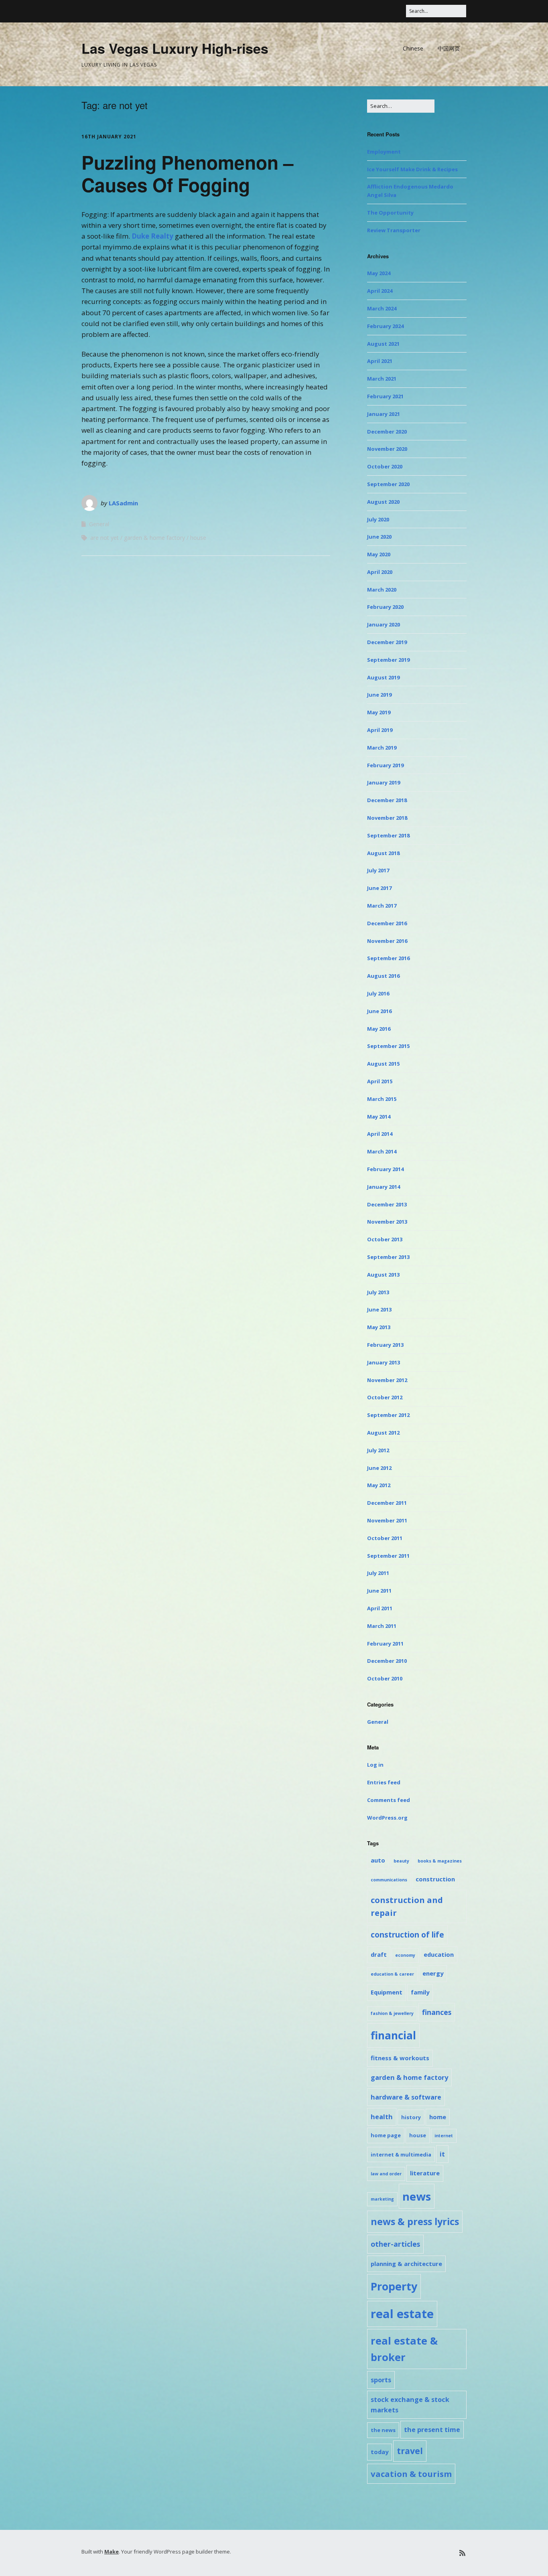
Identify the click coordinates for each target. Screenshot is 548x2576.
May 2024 (379, 273)
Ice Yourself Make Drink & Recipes (412, 169)
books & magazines (440, 1861)
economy (405, 1955)
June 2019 (379, 695)
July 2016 (378, 993)
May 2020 (379, 554)
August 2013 (383, 1275)
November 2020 (387, 449)
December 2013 (387, 1204)
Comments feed (389, 1800)
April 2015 (380, 1081)
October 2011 (385, 1538)
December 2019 (387, 642)
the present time (432, 2430)
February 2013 (385, 1345)
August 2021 (383, 344)
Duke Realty (152, 236)
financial (393, 2035)
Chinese (413, 48)
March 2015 (382, 1099)
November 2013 (387, 1222)
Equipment (387, 1992)
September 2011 (388, 1556)
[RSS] (462, 2553)
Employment (384, 152)
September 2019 (388, 660)
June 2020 (379, 537)
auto (378, 1860)
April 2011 (380, 1608)
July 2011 (378, 1573)
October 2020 (385, 466)
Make (112, 2552)
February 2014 (385, 1169)
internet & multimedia (401, 2154)
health (382, 2117)
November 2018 (387, 818)
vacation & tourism (411, 2474)
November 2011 (387, 1520)
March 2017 (382, 906)
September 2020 (388, 484)
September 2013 (388, 1257)
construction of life (407, 1935)
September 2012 (388, 1415)
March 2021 (382, 379)
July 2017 (378, 870)
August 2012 (383, 1433)
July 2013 (378, 1292)
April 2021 (380, 361)
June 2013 (379, 1309)
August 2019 (383, 677)
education (439, 1954)
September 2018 (388, 835)
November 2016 (387, 941)
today (380, 2452)
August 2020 (383, 502)
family (420, 1992)
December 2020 (387, 432)
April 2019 (380, 730)
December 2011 (387, 1503)
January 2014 (384, 1187)
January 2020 (384, 624)
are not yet (105, 538)
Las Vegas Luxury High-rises (175, 48)
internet (444, 2136)
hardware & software (406, 2097)
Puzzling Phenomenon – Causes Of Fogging (188, 173)
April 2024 (380, 291)
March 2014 (382, 1151)
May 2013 (379, 1327)
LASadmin (123, 503)
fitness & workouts (400, 2058)
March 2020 (382, 590)
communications (389, 1880)
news (417, 2196)
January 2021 (384, 414)
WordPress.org (387, 1818)
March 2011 (382, 1626)
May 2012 (379, 1485)
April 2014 (380, 1134)
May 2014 (379, 1117)
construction (435, 1879)
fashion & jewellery (392, 2013)
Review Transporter (394, 230)
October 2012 (385, 1397)
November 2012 (387, 1380)
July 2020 (378, 519)
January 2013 (384, 1362)
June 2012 (379, 1468)
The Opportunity (390, 213)
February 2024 (385, 326)
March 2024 (382, 308)
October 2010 (385, 1678)
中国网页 (449, 48)
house (198, 538)
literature (425, 2173)
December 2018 (387, 800)
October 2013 (385, 1239)
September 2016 (388, 958)
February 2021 (385, 396)
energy (433, 1973)
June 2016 (379, 1011)
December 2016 (387, 923)
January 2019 (384, 782)
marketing (382, 2199)
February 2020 (385, 607)
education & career (392, 1974)
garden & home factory (154, 538)
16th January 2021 (109, 137)
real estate (402, 2314)
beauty (401, 1861)
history (411, 2117)
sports (381, 2380)
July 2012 (378, 1450)
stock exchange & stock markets (410, 2405)
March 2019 (382, 748)
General (99, 524)
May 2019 (379, 712)
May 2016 (379, 1029)
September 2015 (388, 1046)
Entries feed (384, 1782)
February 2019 (385, 765)
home (438, 2117)
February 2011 (385, 1644)
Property (394, 2286)
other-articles (395, 2244)
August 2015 (383, 1064)
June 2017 (379, 888)
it (442, 2154)
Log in (375, 1765)
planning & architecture (406, 2264)
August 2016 (383, 976)
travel (410, 2451)
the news (383, 2430)
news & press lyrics (415, 2221)
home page (386, 2135)
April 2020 (380, 572)
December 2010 (387, 1661)
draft (379, 1954)
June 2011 (379, 1591)
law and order (386, 2174)
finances (437, 2012)
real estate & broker (404, 2349)
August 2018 (383, 853)
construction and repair (407, 1906)
